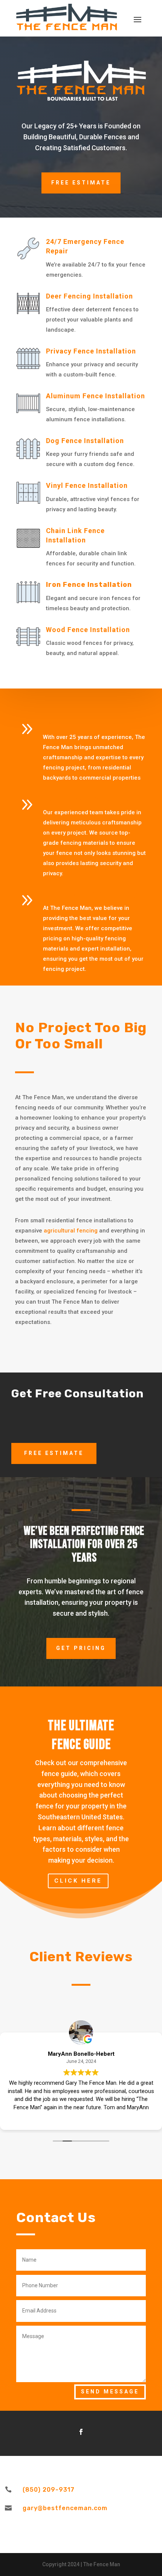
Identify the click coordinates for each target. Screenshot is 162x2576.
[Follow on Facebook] (81, 2432)
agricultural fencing (71, 1231)
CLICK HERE (78, 1881)
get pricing (81, 1648)
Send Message (110, 2392)
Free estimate (81, 183)
